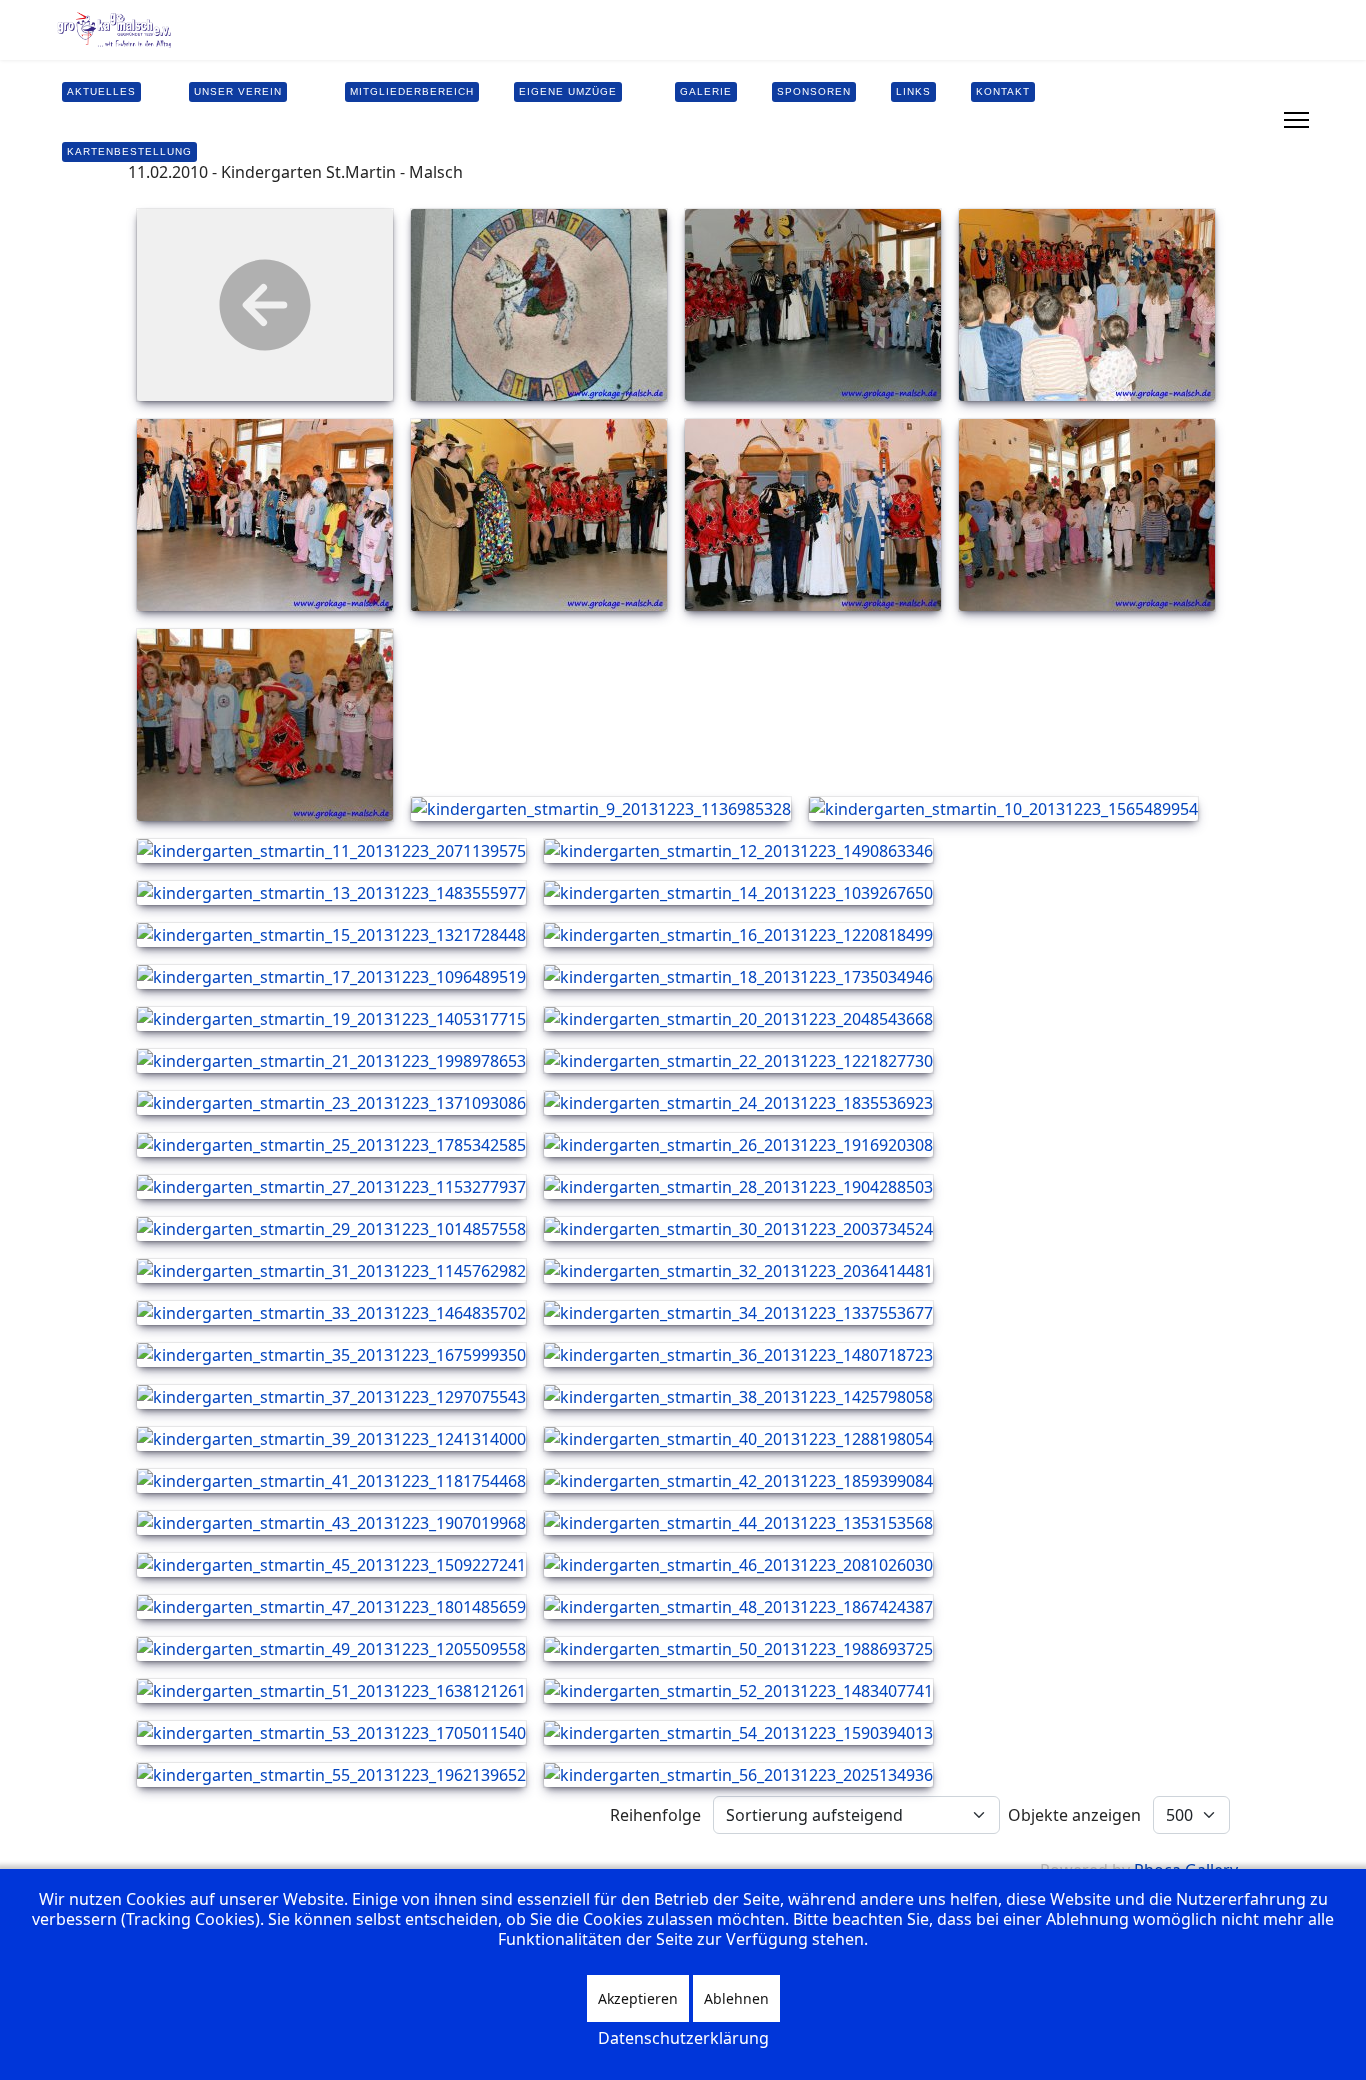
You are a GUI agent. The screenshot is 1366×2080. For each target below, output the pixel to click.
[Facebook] (1199, 108)
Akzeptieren (638, 1998)
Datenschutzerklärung (683, 2038)
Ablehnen (736, 1998)
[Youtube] (1231, 108)
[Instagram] (1199, 132)
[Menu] (1296, 120)
